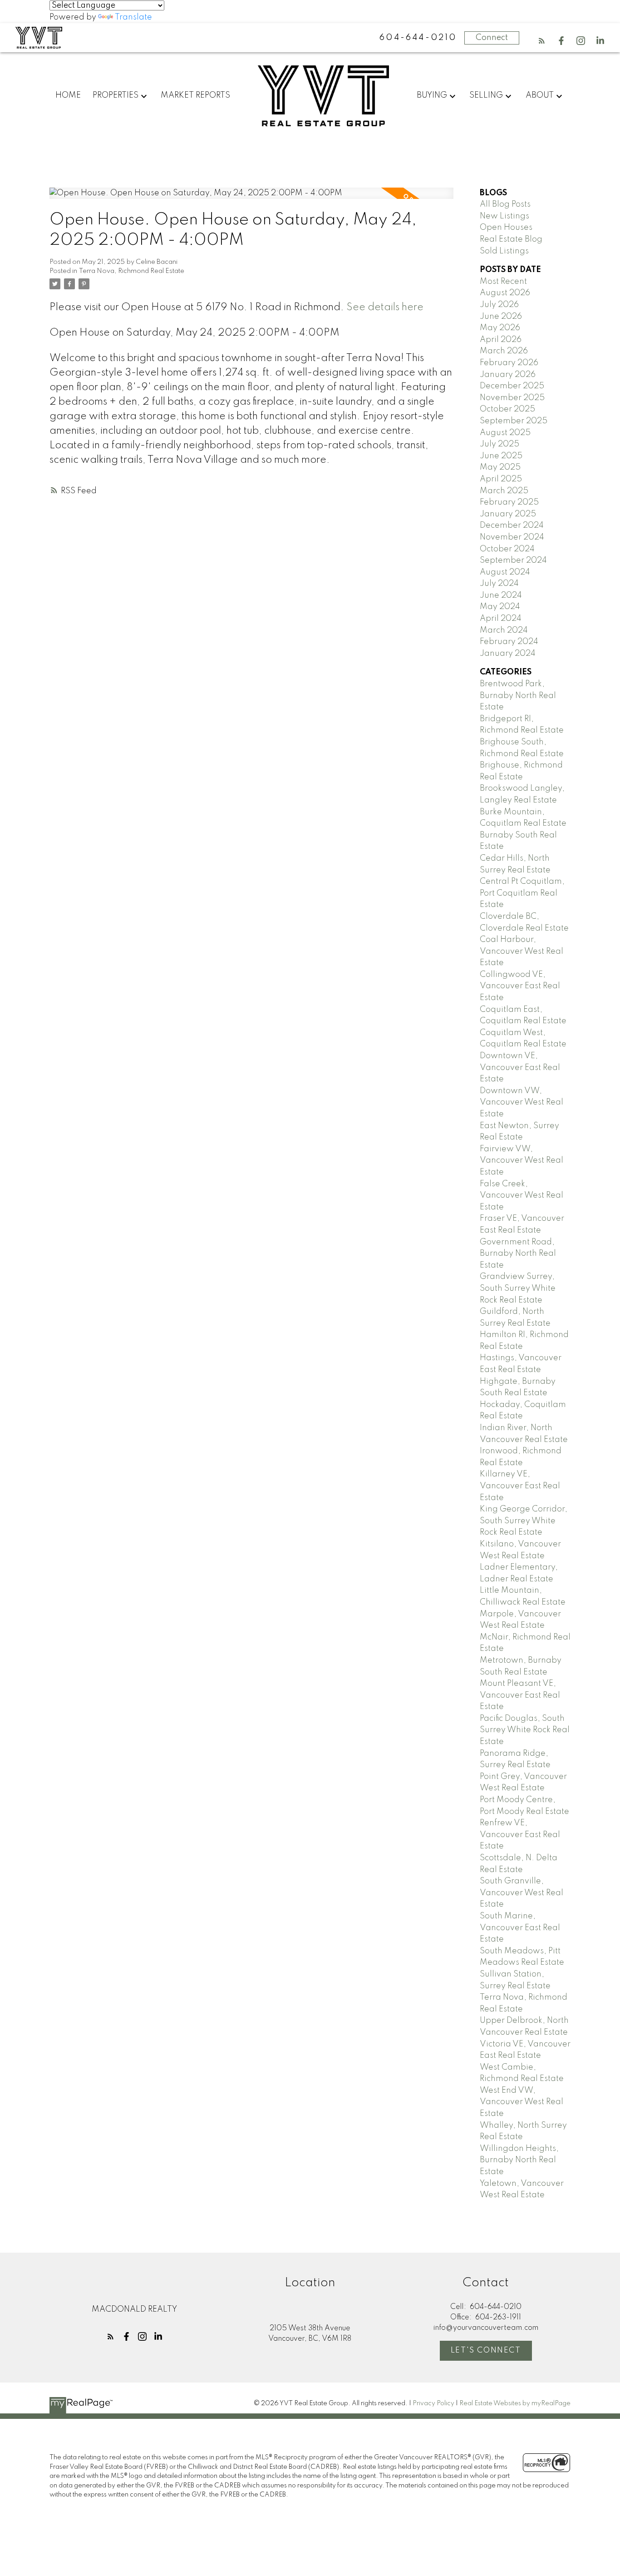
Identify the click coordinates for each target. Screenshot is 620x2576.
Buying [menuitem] (432, 95)
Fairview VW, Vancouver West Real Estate (522, 1161)
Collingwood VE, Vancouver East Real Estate (520, 986)
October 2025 (507, 409)
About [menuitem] (540, 95)
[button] (542, 41)
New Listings (504, 216)
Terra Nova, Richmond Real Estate (132, 271)
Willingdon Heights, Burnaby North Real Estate (519, 2160)
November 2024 (512, 537)
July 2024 (499, 584)
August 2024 (505, 572)
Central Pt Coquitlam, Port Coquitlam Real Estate (522, 893)
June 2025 (501, 456)
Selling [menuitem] (486, 95)
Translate (133, 17)
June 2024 (501, 595)
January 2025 (508, 514)
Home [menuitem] (68, 95)
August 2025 (505, 433)
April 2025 (501, 479)
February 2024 (509, 642)
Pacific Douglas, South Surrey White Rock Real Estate (525, 1730)
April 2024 (501, 619)
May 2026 (500, 328)
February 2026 (509, 363)
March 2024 (504, 630)
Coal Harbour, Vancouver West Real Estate (522, 951)
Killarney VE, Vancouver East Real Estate (520, 1486)
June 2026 (501, 317)
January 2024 (508, 654)
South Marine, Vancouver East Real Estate (520, 1928)
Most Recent (503, 282)
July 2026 (499, 305)
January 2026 (508, 375)
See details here (385, 307)
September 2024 (513, 560)
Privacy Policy (433, 2403)
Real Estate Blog (511, 239)
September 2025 (514, 421)
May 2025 (500, 467)
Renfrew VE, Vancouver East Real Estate (520, 1835)
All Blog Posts (505, 204)
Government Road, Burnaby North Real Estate (518, 1254)
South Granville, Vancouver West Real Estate (522, 1893)
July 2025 (499, 444)
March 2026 (504, 351)
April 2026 (501, 340)
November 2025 (512, 398)
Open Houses (506, 228)
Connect (492, 38)
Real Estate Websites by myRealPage (515, 2403)
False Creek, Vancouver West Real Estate (522, 1196)
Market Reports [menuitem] (195, 95)
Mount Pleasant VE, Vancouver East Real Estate (520, 1695)
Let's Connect (486, 2351)
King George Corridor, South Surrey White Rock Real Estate (524, 1521)
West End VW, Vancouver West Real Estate (522, 2102)
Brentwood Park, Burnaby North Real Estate (518, 696)
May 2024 (500, 607)
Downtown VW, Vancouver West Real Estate (522, 1102)
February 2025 (509, 502)
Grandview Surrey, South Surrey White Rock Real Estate (518, 1288)
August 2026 (505, 293)
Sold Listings (504, 251)
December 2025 (512, 386)
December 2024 (512, 525)
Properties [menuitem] (116, 95)
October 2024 (507, 549)
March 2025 (504, 491)
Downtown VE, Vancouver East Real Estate (520, 1068)
